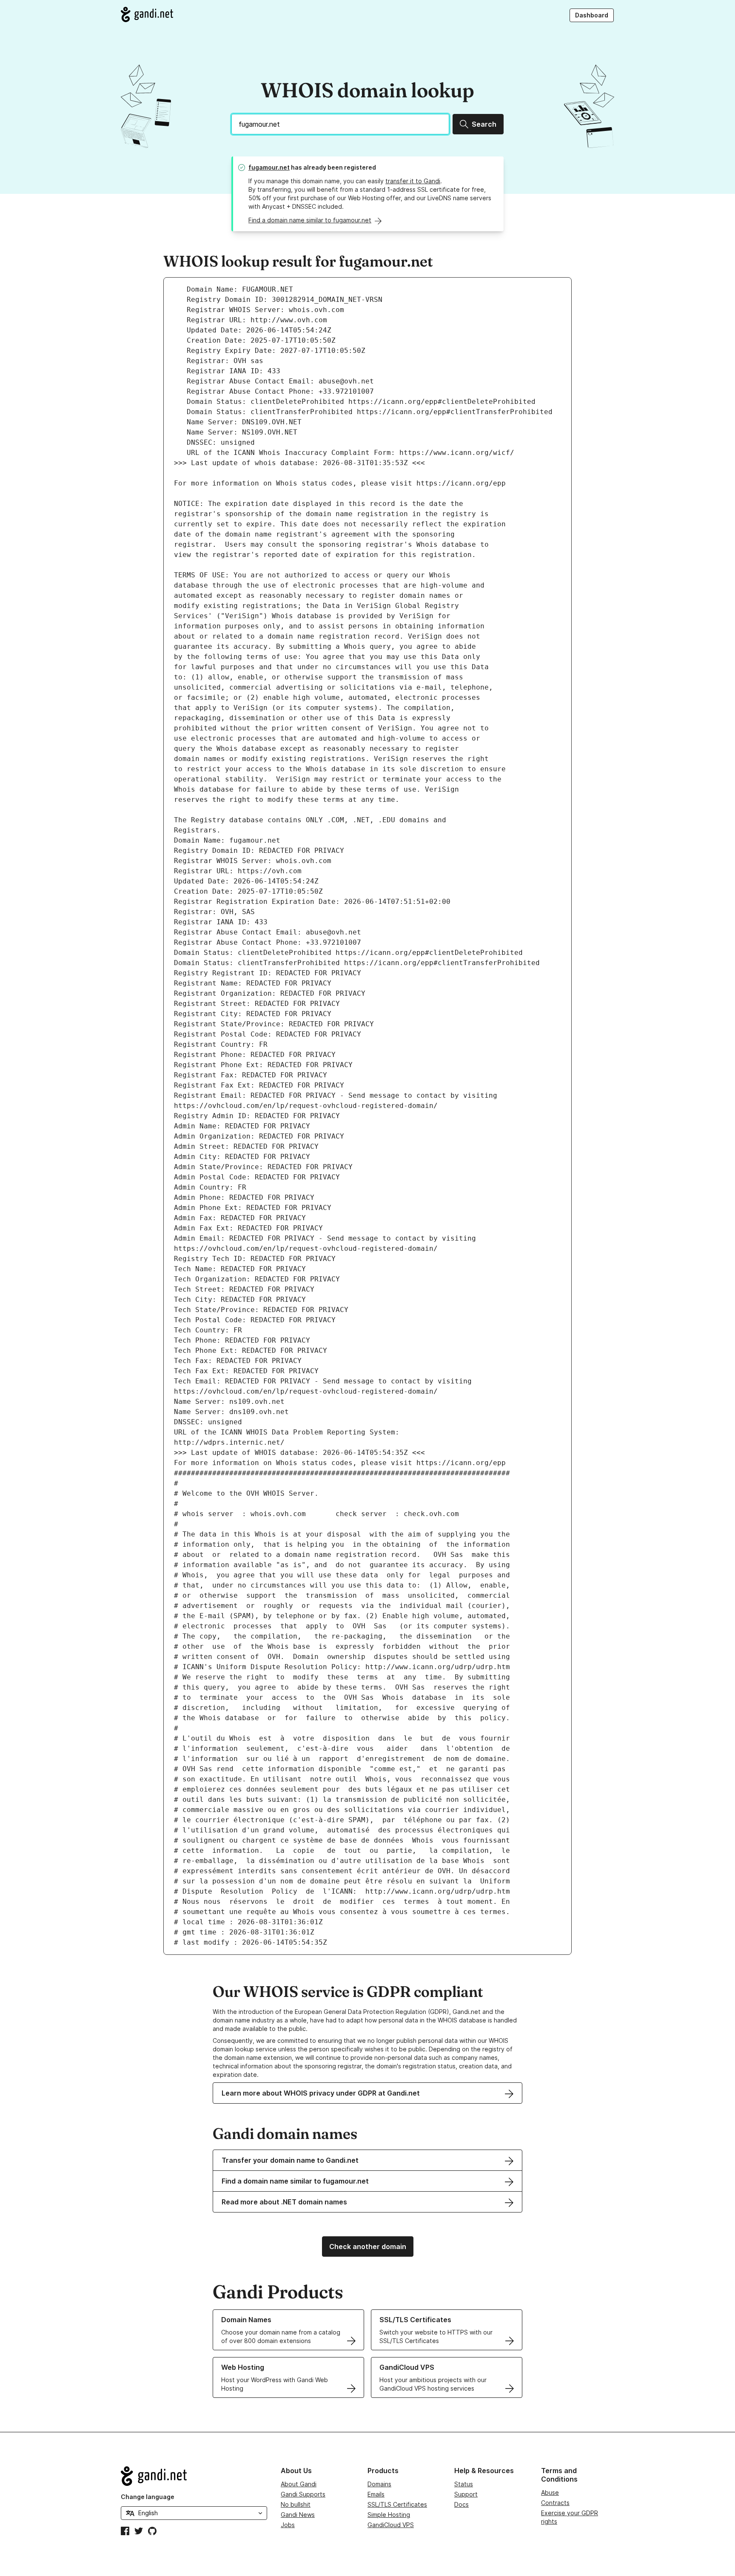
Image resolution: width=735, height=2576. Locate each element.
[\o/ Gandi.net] (194, 2476)
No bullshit (296, 2504)
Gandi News (298, 2515)
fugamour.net (269, 167)
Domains (379, 2484)
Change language (148, 2497)
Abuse (550, 2492)
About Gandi (299, 2484)
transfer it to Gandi (413, 181)
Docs (462, 2504)
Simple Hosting (389, 2515)
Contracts (555, 2503)
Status (464, 2484)
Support (466, 2494)
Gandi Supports (303, 2494)
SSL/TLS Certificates (397, 2504)
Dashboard (592, 15)
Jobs (288, 2525)
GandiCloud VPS (391, 2525)
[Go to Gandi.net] (147, 14)
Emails (376, 2494)
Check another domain (368, 2247)
